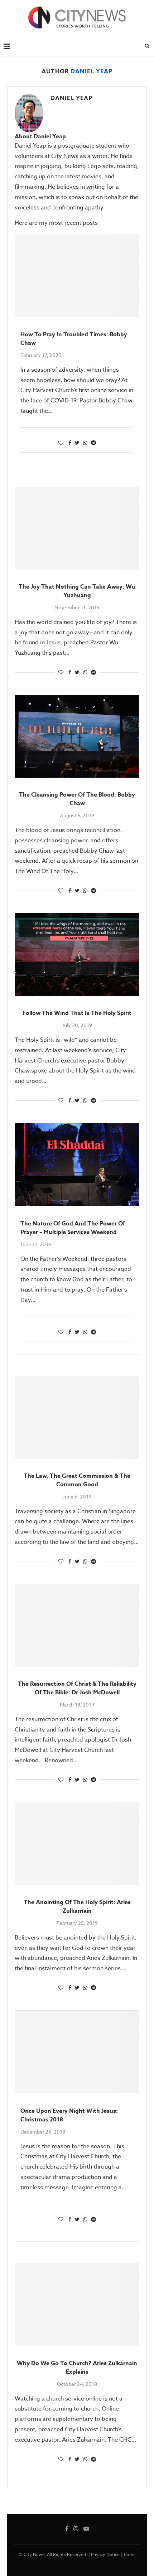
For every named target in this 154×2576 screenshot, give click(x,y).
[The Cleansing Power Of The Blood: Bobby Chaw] (77, 736)
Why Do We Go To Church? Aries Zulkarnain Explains (77, 2368)
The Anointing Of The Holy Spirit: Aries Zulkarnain (77, 1907)
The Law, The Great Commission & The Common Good (77, 1480)
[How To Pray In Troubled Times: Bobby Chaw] (77, 275)
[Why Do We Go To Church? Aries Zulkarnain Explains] (77, 2305)
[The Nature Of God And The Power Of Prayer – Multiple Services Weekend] (77, 1165)
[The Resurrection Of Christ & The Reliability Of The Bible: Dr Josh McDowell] (77, 1625)
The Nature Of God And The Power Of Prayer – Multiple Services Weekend (73, 1228)
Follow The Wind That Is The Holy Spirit (77, 1013)
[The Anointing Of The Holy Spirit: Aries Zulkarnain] (77, 1844)
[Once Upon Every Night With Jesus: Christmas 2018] (77, 2052)
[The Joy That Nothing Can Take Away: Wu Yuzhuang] (77, 528)
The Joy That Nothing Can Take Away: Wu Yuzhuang (77, 591)
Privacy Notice (105, 2554)
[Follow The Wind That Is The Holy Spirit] (77, 955)
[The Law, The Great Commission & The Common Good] (77, 1417)
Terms (129, 2554)
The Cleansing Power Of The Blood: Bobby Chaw (77, 799)
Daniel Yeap (71, 98)
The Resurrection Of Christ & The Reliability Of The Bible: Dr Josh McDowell (77, 1688)
